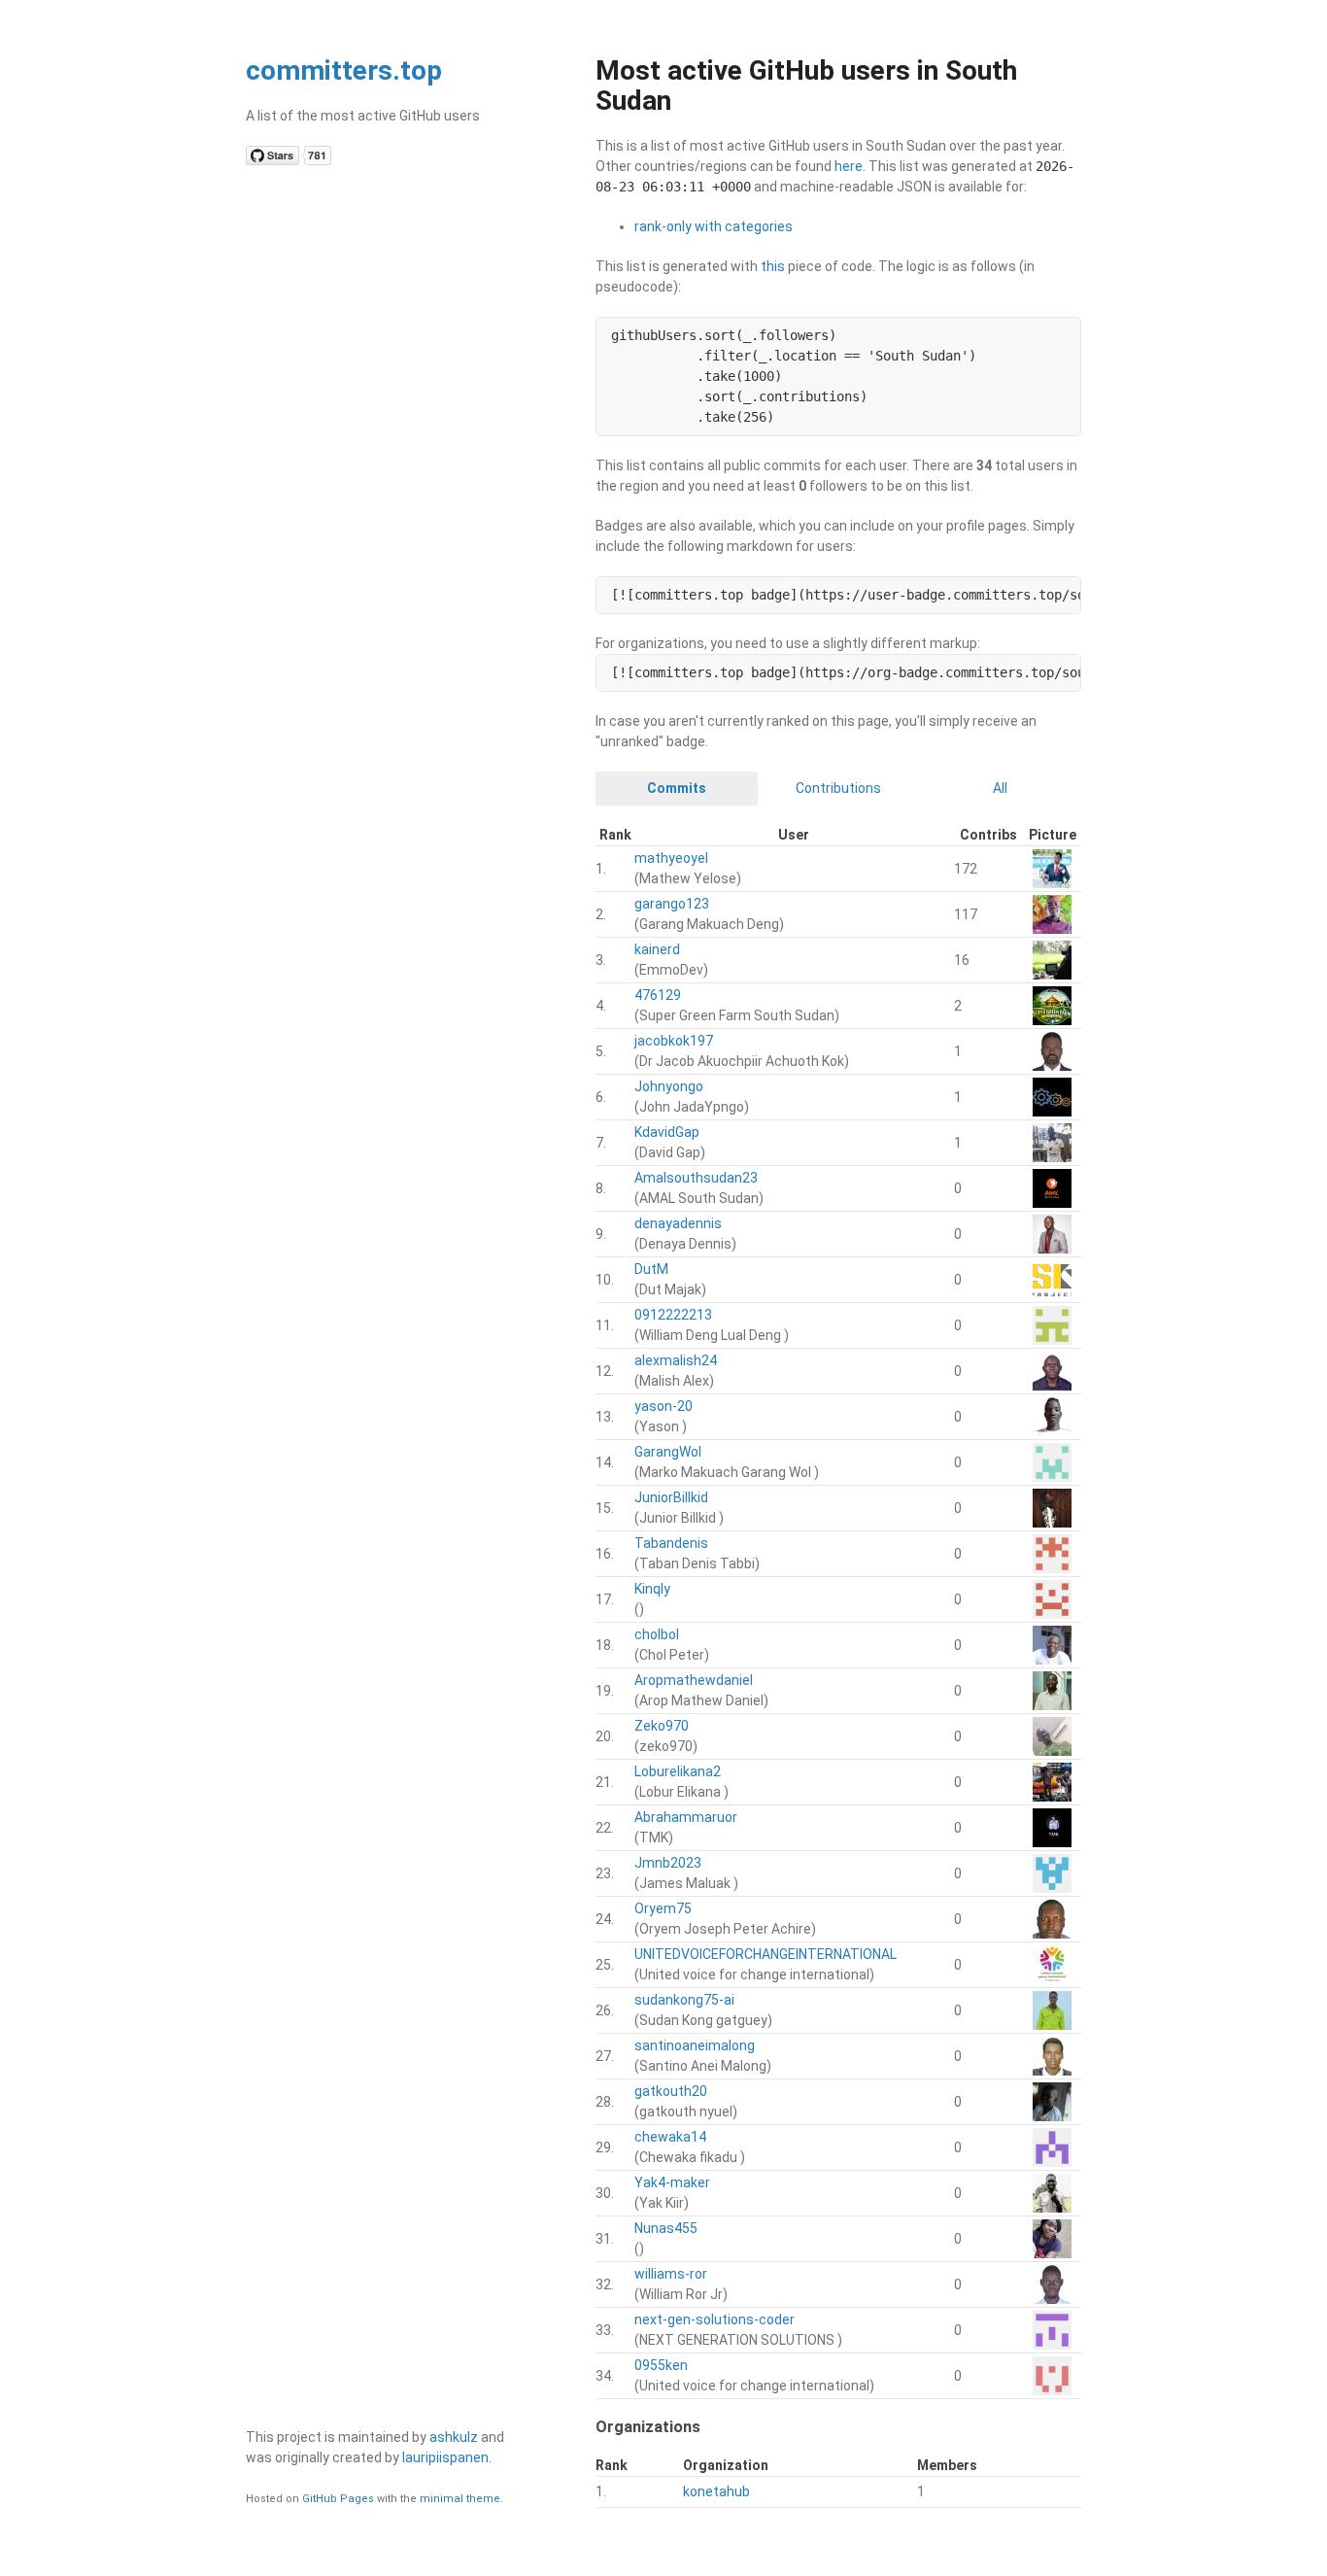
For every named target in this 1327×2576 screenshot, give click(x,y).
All (1000, 788)
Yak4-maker (672, 2182)
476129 (658, 995)
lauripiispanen (445, 2457)
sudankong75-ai (684, 2000)
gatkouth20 (671, 2091)
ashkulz (454, 2437)
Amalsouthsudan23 (696, 1178)
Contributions (838, 788)
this (773, 266)
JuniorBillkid (671, 1497)
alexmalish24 (676, 1360)
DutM (651, 1269)
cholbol (657, 1634)
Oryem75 (663, 1908)
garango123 (672, 904)
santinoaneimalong (695, 2045)
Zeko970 (662, 1726)
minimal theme (460, 2499)
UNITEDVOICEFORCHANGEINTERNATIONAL (766, 1954)
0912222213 (673, 1315)
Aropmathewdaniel (694, 1680)
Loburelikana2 (678, 1771)
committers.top (344, 70)
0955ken (661, 2365)
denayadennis (678, 1223)
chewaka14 (670, 2137)
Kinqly (652, 1589)
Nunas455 (666, 2228)
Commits (677, 788)
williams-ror (671, 2274)
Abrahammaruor (686, 1817)
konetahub (716, 2491)
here (849, 166)
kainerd (657, 949)
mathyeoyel (671, 858)
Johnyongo (669, 1086)
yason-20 (663, 1406)
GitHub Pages (338, 2499)
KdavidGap (667, 1132)
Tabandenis (671, 1543)
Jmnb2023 (668, 1863)
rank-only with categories (714, 226)
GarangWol (668, 1452)
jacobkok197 (674, 1041)
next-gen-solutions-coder (715, 2319)
